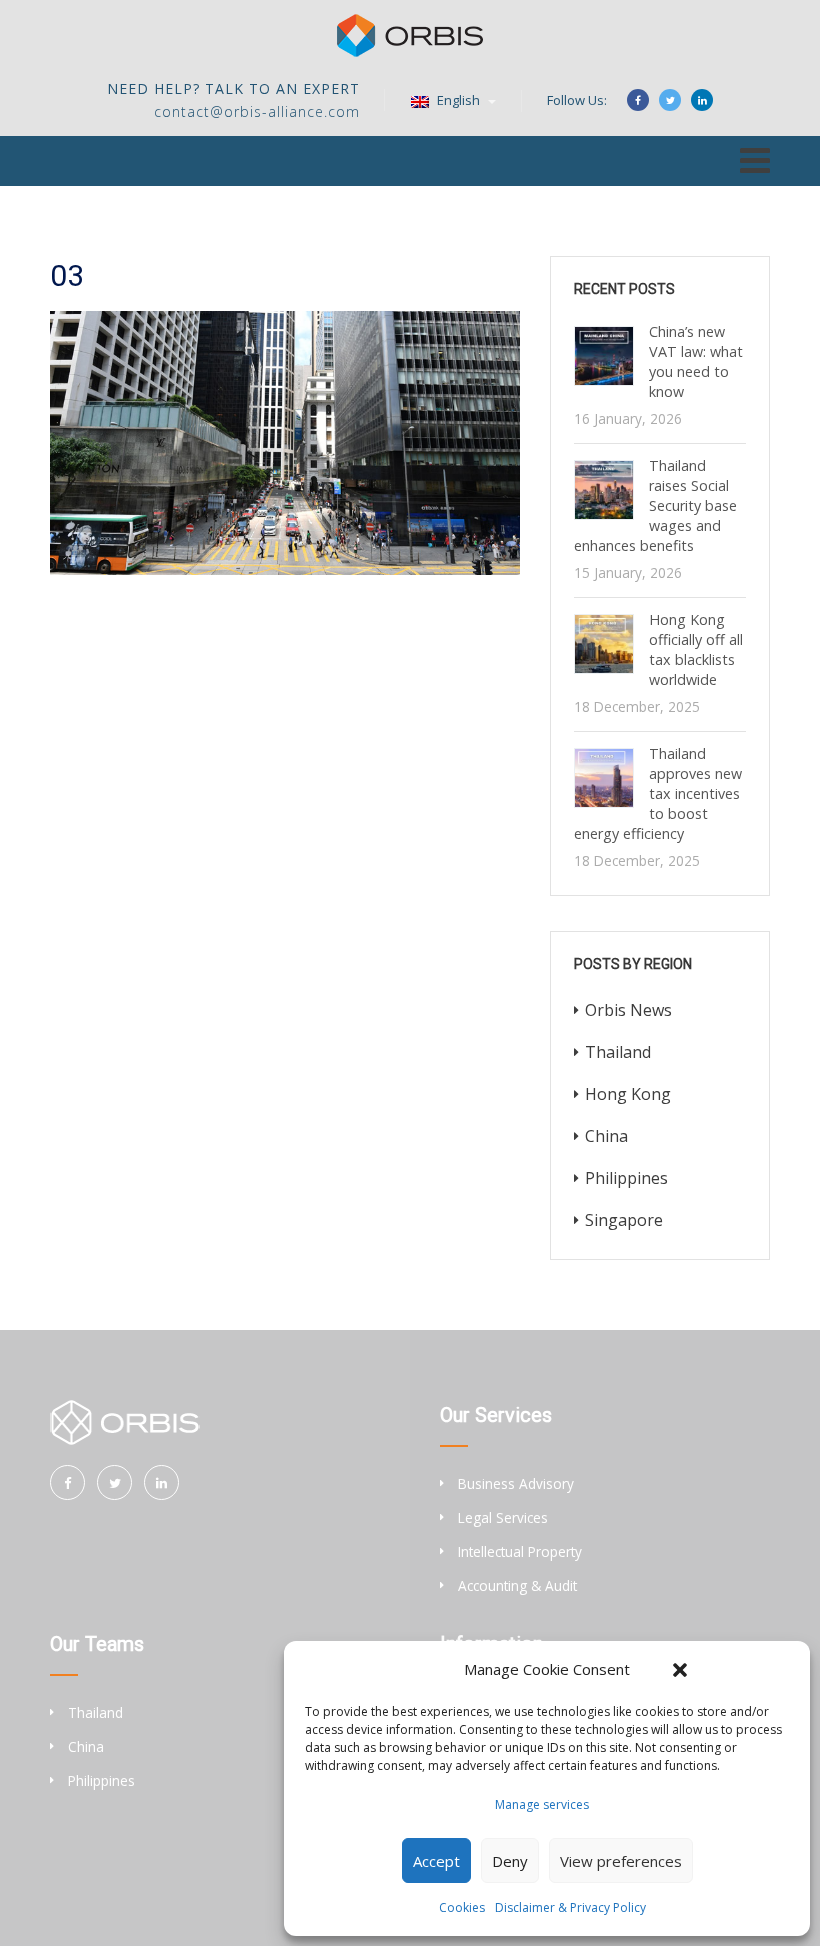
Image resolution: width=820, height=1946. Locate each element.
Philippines (626, 1178)
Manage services (542, 1804)
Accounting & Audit (517, 1585)
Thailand (618, 1052)
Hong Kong (628, 1094)
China (606, 1136)
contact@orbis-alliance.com (257, 111)
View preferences (621, 1861)
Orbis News (628, 1010)
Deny (510, 1861)
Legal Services (503, 1517)
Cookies (462, 1907)
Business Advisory (516, 1483)
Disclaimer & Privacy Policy (570, 1907)
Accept (436, 1861)
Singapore (624, 1220)
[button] (680, 1670)
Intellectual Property (520, 1551)
